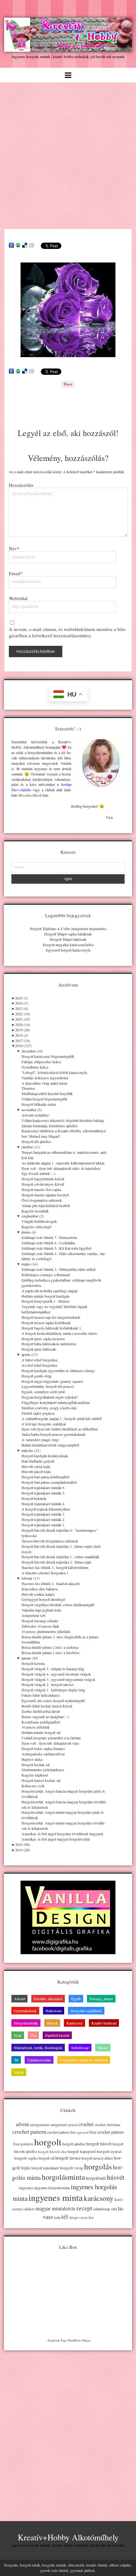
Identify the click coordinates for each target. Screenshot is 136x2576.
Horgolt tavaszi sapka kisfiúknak (46, 1323)
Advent (19, 1999)
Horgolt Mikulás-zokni (39, 1104)
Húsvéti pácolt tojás (36, 1471)
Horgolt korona (33, 1663)
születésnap (102, 2209)
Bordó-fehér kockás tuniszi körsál (47, 1706)
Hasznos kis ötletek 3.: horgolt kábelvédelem (55, 1567)
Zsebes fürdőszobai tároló (41, 1711)
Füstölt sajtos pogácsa (38, 1413)
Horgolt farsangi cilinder (40, 1621)
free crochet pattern (107, 2132)
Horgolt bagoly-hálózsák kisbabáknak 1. (52, 1328)
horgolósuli (96, 2178)
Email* (16, 573)
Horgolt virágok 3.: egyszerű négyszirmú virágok (58, 1679)
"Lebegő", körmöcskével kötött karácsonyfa (54, 1072)
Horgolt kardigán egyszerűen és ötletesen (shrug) (58, 1371)
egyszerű (83, 2132)
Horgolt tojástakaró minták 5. (43, 1493)
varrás (83, 2218)
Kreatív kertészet (104, 2023)
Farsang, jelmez (101, 1999)
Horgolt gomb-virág (37, 1376)
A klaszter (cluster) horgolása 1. (45, 1573)
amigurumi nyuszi (64, 2125)
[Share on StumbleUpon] (18, 245)
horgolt (48, 2142)
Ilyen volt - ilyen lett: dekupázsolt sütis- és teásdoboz (61, 1168)
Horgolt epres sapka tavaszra (43, 1339)
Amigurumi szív (34, 1615)
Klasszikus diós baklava (40, 1589)
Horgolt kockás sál (36, 1765)
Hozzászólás (21, 485)
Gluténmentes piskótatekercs (43, 1770)
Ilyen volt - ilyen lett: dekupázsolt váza (50, 1743)
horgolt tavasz (68, 2158)
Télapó (74, 2218)
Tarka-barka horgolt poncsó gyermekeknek (53, 1434)
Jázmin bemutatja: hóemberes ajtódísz (49, 1126)
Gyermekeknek (25, 2011)
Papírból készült (57, 2035)
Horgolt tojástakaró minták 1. (43, 1525)
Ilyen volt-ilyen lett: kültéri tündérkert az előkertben (60, 1429)
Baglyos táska (32, 1759)
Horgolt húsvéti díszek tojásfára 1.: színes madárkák (60, 1557)
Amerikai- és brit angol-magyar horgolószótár (56, 1839)
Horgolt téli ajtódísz (36, 1141)
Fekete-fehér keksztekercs (41, 1695)
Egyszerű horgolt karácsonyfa (68, 950)
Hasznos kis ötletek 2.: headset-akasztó (51, 1583)
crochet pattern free (61, 2132)
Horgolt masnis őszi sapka (41, 1189)
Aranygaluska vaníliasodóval (43, 1754)
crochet (86, 2124)
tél (65, 2216)
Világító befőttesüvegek (39, 1221)
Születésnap (80, 2048)
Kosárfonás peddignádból (41, 1722)
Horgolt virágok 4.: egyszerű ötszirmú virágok (56, 1674)
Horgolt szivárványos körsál (43, 1184)
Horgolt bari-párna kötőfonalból (45, 1477)
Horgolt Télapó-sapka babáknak (68, 934)
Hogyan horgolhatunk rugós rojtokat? (50, 1397)
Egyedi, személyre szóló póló (43, 1392)
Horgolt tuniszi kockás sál (41, 1780)
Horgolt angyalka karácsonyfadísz (68, 945)
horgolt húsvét (99, 2144)
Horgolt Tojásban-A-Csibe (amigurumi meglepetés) (68, 928)
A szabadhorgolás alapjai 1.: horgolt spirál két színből (62, 1418)
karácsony (99, 2198)
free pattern (23, 2144)
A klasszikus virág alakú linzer (44, 1083)
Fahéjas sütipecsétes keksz (41, 1062)
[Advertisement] (68, 154)
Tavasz (103, 2048)
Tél (16, 2060)
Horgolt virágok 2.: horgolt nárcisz (47, 1684)
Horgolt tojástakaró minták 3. (43, 1514)
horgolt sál (46, 2158)
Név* (14, 548)
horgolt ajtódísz (74, 2144)
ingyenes (26, 2188)
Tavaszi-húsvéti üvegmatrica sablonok (50, 1541)
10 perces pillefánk (36, 1727)
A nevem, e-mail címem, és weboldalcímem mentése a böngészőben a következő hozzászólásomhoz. (68, 632)
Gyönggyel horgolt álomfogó (43, 1599)
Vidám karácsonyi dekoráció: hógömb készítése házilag (63, 1120)
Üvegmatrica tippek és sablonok (84, 2060)
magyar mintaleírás (56, 2208)
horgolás (98, 2166)
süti (114, 2209)
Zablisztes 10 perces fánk (40, 1626)
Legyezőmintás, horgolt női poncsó (48, 1386)
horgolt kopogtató (82, 2151)
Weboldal (18, 598)
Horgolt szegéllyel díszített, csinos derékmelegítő (58, 1605)
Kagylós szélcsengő (36, 1227)
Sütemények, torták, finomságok (38, 2048)
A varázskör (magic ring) (40, 1440)
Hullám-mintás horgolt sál (41, 1732)
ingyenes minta (56, 2197)
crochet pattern (29, 2131)
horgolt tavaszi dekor (97, 2158)
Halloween (54, 2011)
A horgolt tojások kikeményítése (46, 1509)
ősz (91, 2217)
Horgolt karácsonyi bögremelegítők (48, 1056)
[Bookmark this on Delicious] (25, 245)
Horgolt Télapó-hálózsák (68, 939)
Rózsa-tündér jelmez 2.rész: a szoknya (50, 1647)
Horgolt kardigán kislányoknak (45, 1456)
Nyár (18, 2035)
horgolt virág (72, 2168)
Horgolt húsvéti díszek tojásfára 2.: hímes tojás (56, 1562)
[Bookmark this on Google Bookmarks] (11, 245)
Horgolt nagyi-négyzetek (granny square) (52, 1381)
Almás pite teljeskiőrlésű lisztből (46, 1205)
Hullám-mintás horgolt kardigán (45, 1296)
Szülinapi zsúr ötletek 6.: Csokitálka (48, 1243)
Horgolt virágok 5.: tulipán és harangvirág (53, 1669)
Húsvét (52, 2023)
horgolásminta (63, 2177)
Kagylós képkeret (35, 1775)
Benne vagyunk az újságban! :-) (45, 1717)
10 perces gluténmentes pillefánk (46, 1631)
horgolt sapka (26, 2158)
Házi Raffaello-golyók (38, 1461)
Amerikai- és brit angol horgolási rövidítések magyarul (62, 1834)
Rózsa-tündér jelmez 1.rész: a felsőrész (50, 1653)
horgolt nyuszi (109, 2151)
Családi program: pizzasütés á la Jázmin (51, 1738)
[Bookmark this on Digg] (31, 245)
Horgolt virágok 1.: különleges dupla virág (53, 1690)
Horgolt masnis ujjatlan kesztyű (45, 1195)
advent (22, 2124)
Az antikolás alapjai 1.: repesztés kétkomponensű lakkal (63, 1163)
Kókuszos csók (33, 1786)
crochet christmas (108, 2125)
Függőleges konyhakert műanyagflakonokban (56, 1402)
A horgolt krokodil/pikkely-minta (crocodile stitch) (59, 1333)
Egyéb (76, 1999)
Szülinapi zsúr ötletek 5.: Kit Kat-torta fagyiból (56, 1248)
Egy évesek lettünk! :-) (38, 1173)
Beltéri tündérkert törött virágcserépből (50, 1445)
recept (84, 2208)
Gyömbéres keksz (35, 1067)
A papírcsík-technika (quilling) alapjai (49, 1291)
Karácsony (74, 2023)
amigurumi (40, 2125)
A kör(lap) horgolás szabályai (44, 1424)
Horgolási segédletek (86, 2011)
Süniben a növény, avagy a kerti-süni (49, 1408)
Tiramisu (28, 1088)
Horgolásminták (26, 2023)
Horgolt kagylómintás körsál (43, 1179)
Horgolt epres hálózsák (39, 1349)
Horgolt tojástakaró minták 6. (43, 1488)
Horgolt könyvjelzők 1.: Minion (45, 1301)
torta (57, 2217)
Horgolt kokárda (34, 1498)
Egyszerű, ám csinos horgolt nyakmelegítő (53, 1701)
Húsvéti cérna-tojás (36, 1466)
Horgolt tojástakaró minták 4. (43, 1504)
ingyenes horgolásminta (52, 2188)
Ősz (33, 2035)
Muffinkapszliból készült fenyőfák (47, 1093)
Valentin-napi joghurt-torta (41, 1610)
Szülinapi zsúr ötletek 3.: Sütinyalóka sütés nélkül (59, 1269)
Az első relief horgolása (39, 1365)
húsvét (116, 2177)
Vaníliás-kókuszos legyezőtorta (45, 1078)
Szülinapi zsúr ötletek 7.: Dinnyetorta (49, 1237)
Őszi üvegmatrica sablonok (42, 1200)
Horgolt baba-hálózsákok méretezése (49, 1344)
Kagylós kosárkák (35, 1211)
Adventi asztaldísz (35, 1115)
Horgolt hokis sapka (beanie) (43, 1748)
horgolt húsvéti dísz (52, 2152)
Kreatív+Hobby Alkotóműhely (68, 2537)
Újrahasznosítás (39, 2060)
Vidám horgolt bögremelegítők (44, 1099)
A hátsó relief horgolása (39, 1360)
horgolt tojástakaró (45, 2168)
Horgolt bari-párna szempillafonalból (49, 1482)
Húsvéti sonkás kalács (38, 1594)
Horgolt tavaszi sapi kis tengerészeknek (51, 1317)
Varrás (19, 2072)
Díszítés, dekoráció (48, 1999)
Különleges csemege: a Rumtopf (46, 1275)
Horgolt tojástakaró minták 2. (43, 1519)
